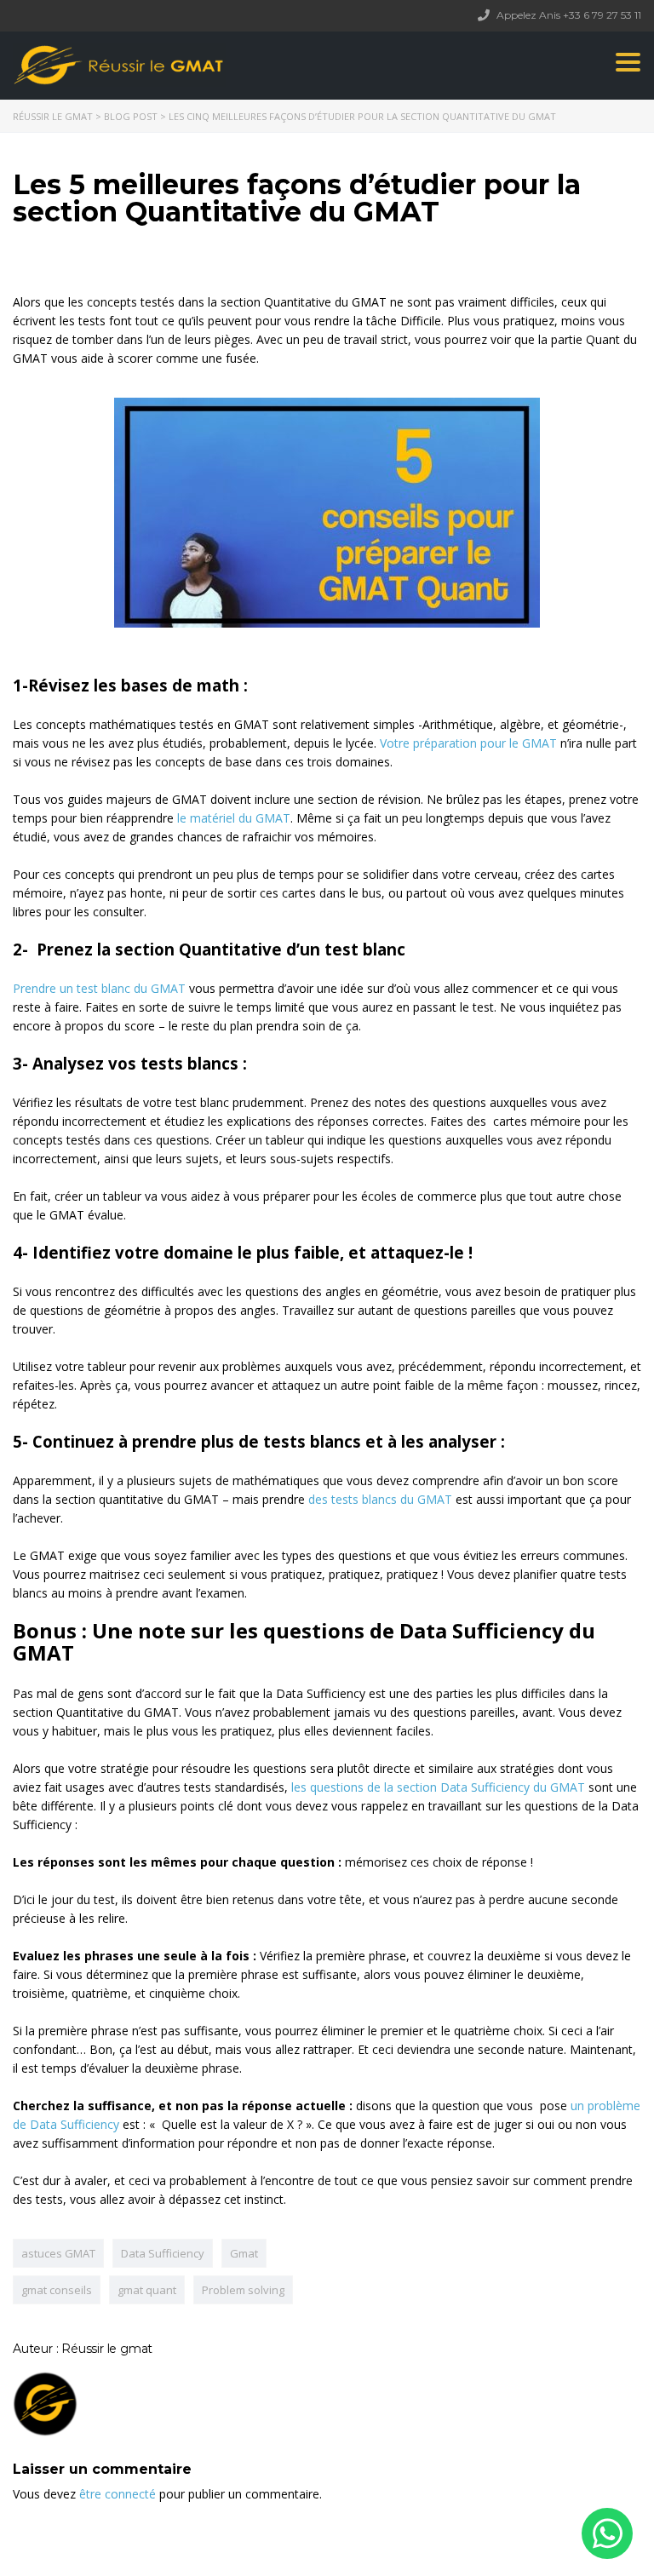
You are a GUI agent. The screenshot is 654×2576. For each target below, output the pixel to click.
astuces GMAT (58, 2253)
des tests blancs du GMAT (380, 1499)
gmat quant (147, 2290)
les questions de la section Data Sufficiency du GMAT (436, 1787)
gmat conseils (57, 2290)
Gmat (244, 2253)
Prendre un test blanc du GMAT (99, 988)
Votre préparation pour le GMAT (468, 743)
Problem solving (243, 2290)
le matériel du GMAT (234, 818)
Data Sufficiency (163, 2253)
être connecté (118, 2494)
